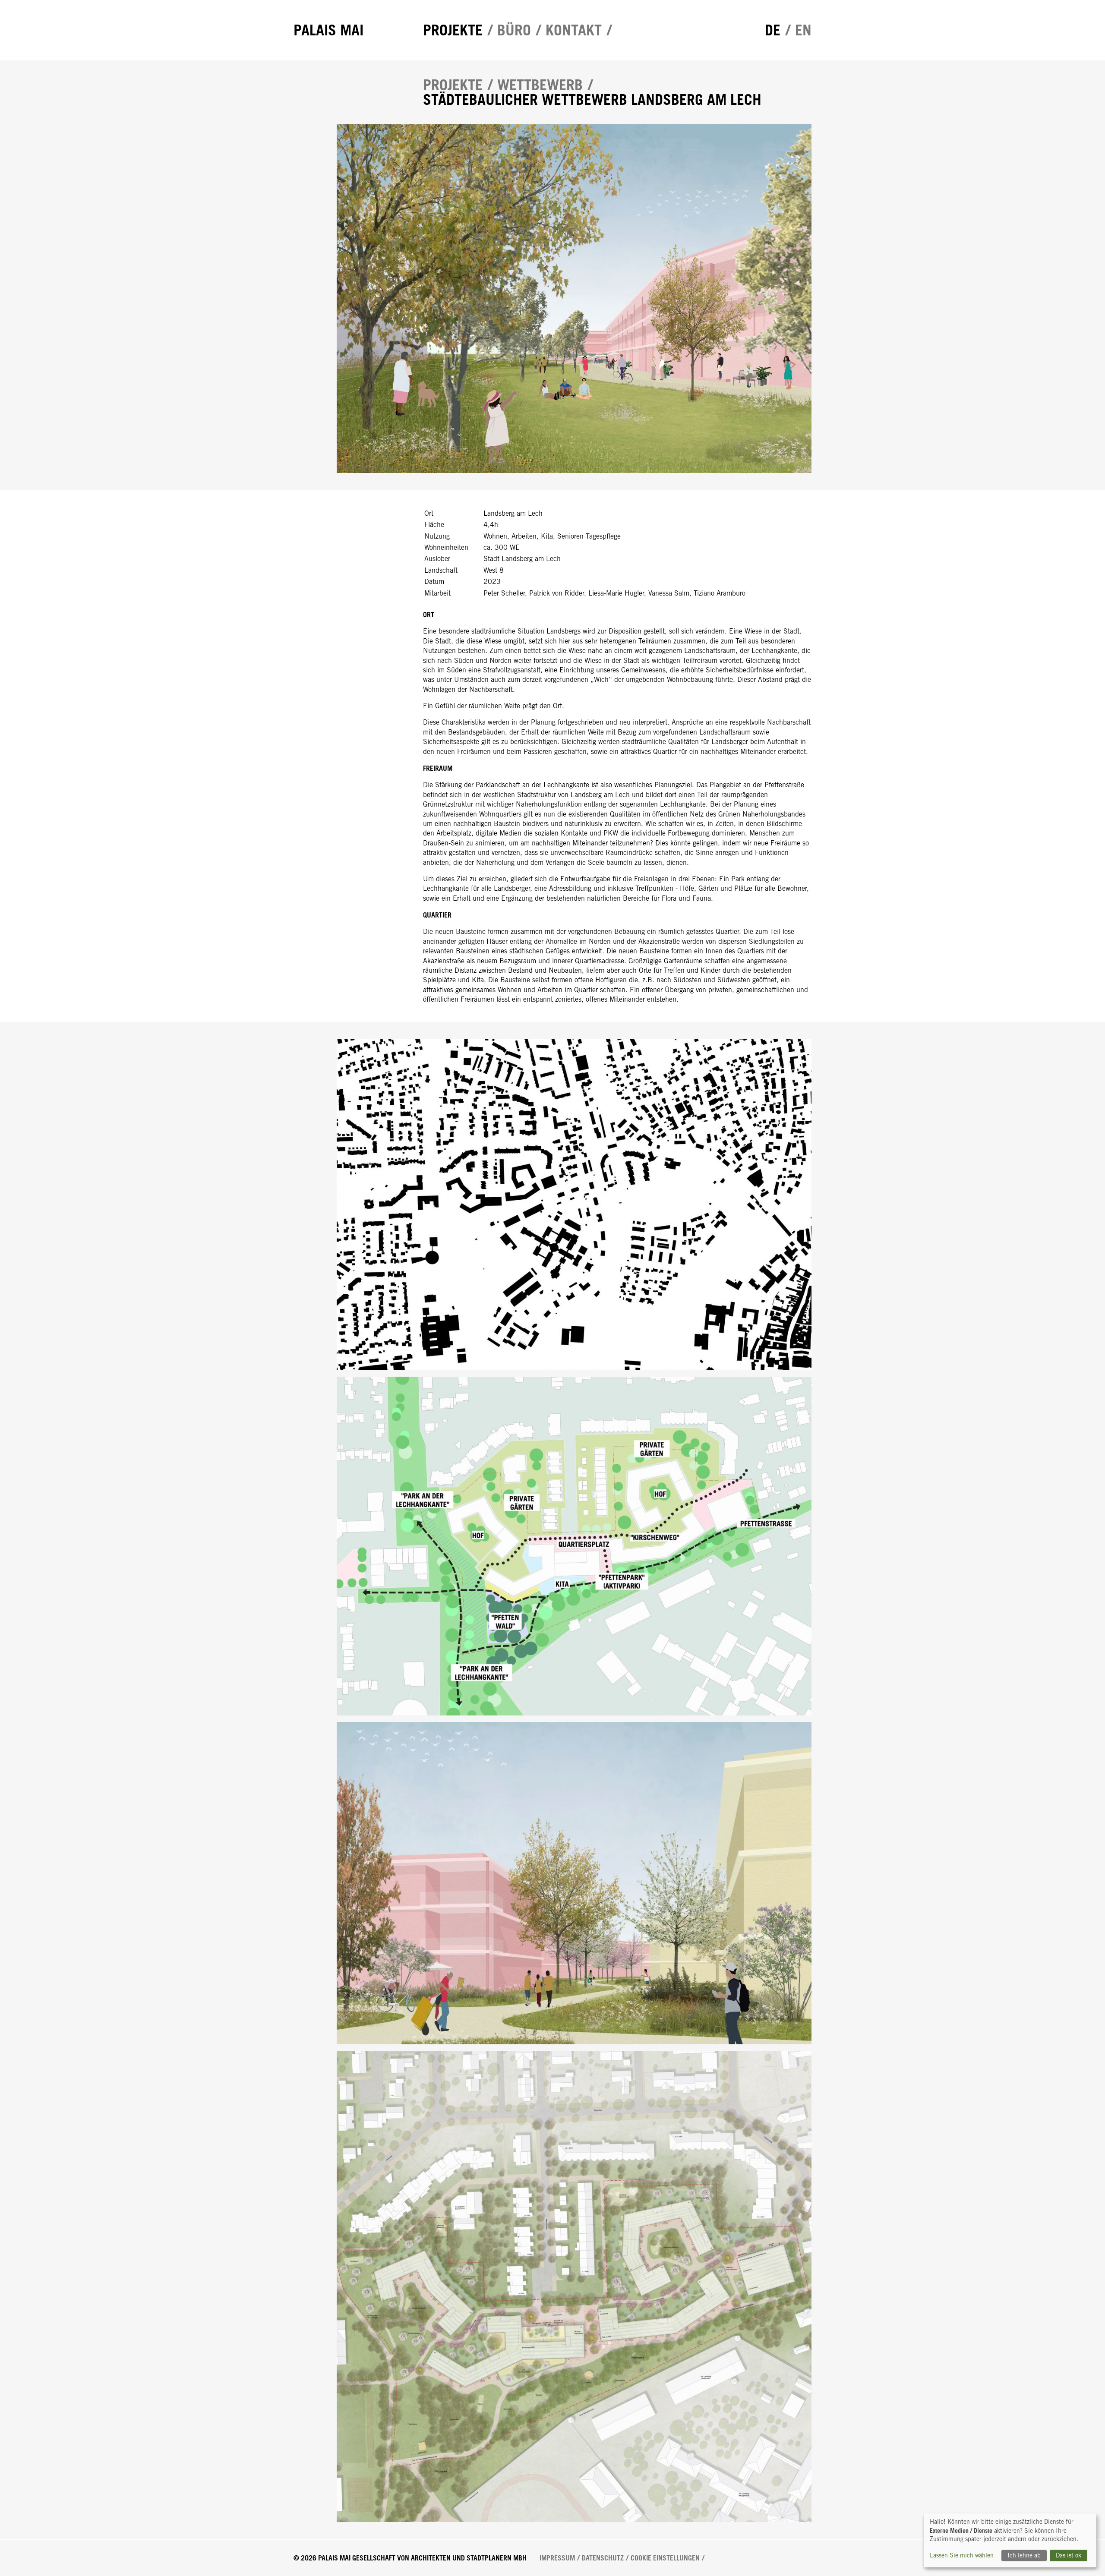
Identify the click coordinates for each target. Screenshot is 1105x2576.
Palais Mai (328, 30)
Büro (514, 30)
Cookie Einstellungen (665, 2558)
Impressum (557, 2558)
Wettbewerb (540, 85)
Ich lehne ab (1024, 2555)
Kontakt (574, 30)
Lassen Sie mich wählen (962, 2555)
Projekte (453, 30)
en (803, 30)
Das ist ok (1069, 2555)
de (773, 30)
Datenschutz (603, 2558)
